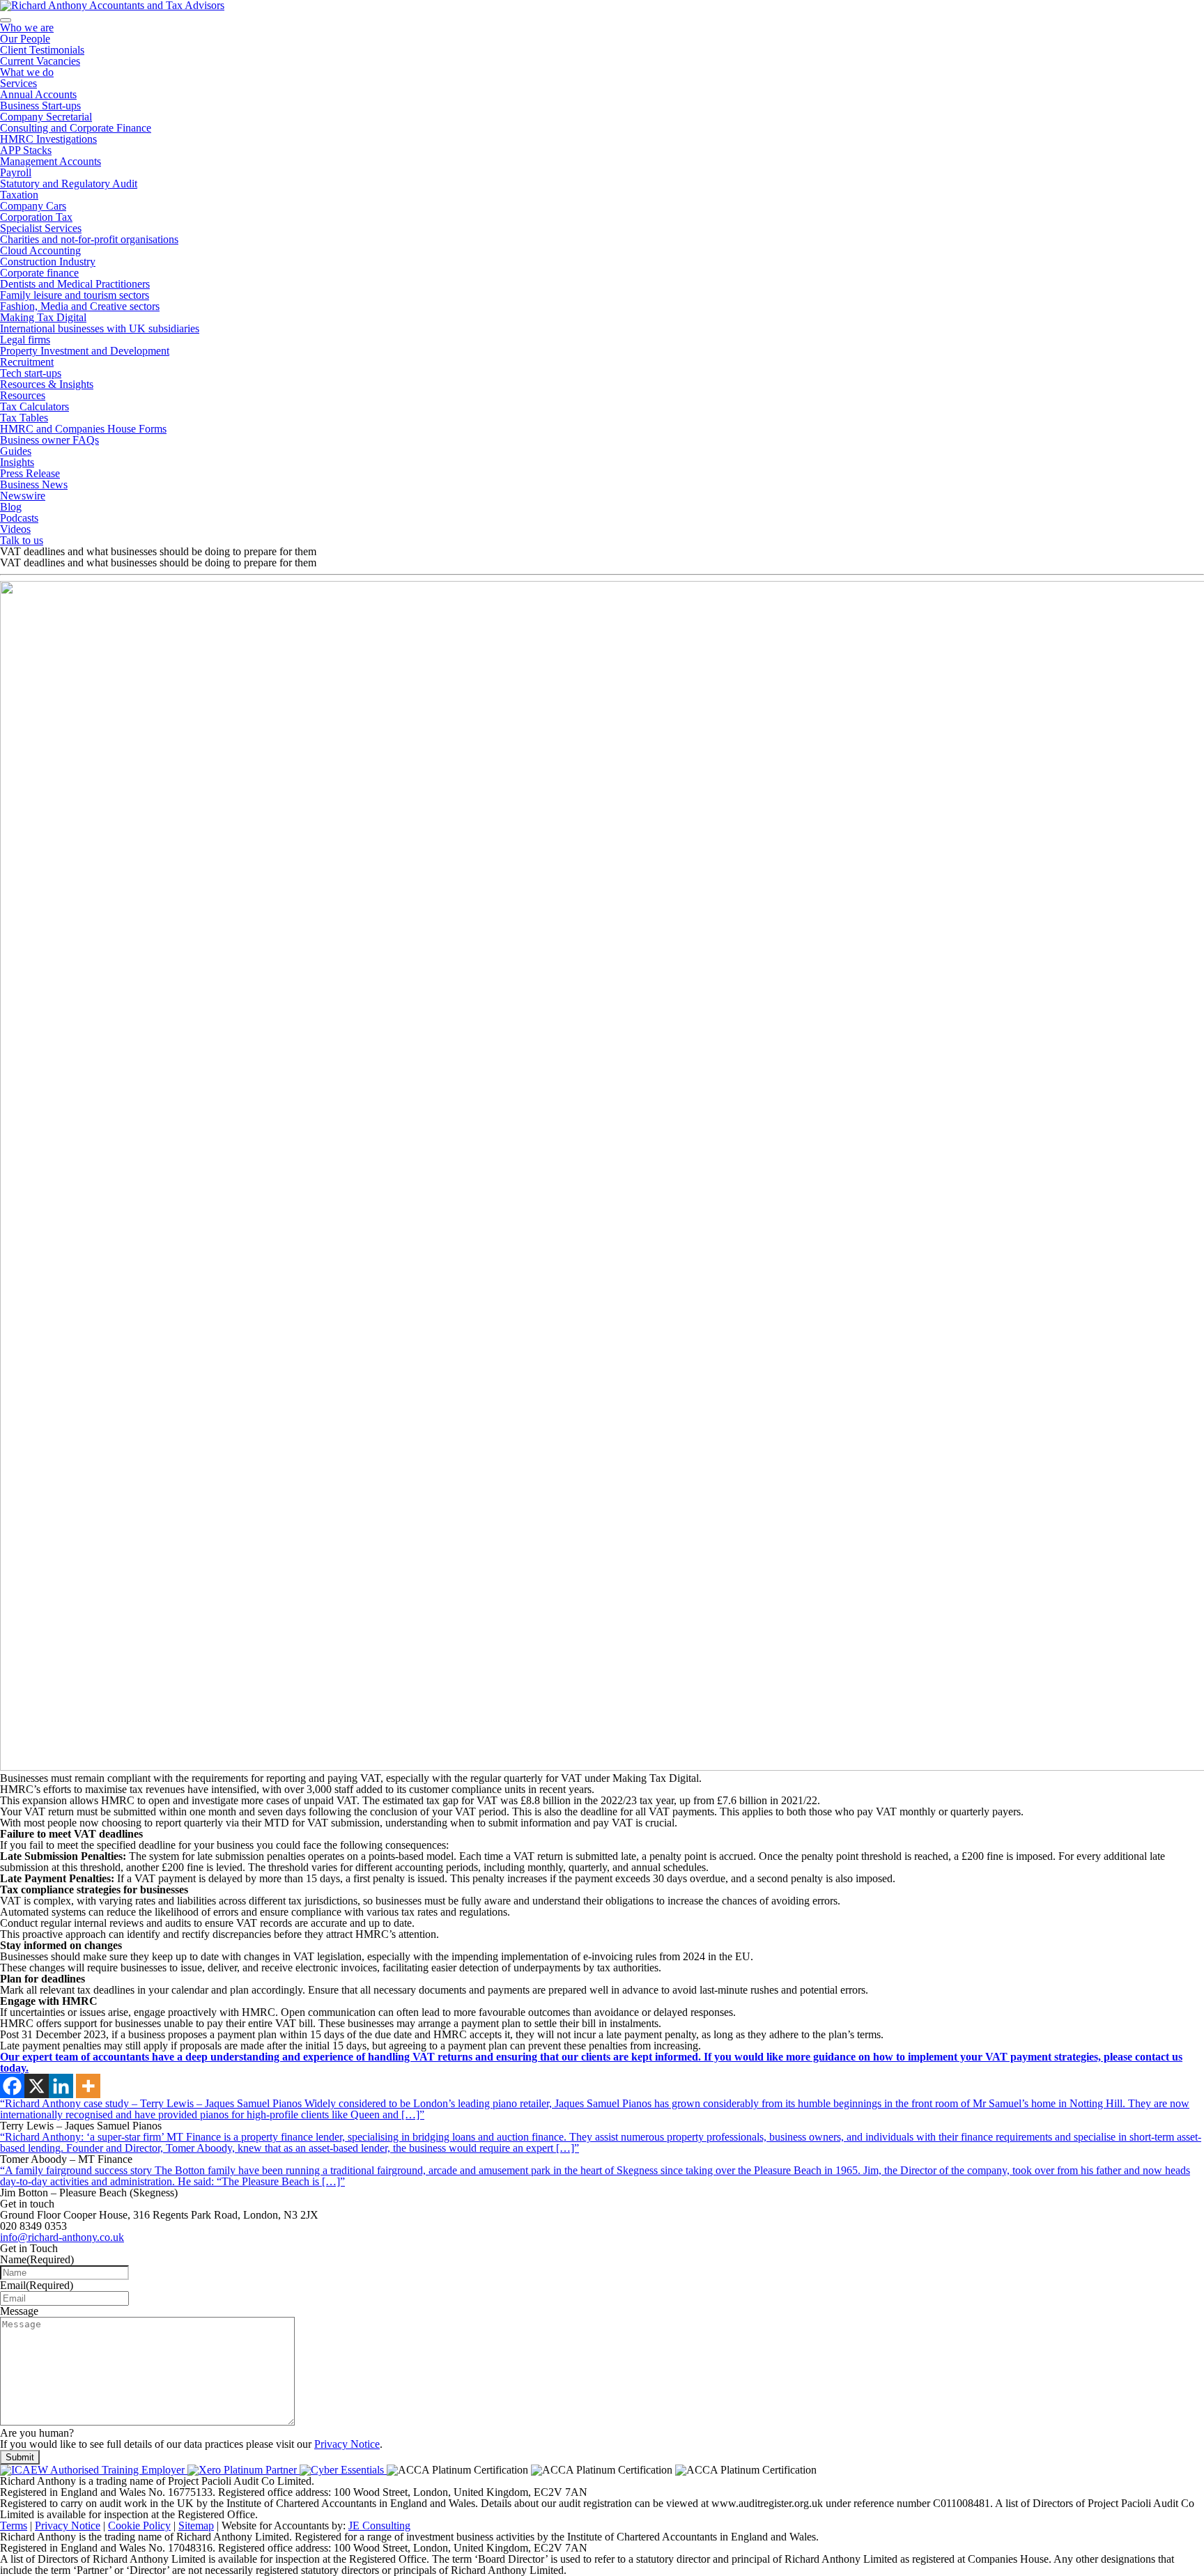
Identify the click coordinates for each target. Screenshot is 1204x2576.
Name (37, 2259)
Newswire (23, 496)
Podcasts (19, 518)
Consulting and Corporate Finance (76, 128)
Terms (14, 2525)
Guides (16, 451)
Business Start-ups (40, 106)
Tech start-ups (31, 373)
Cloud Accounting (40, 250)
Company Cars (33, 206)
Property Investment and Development (85, 351)
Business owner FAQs (49, 440)
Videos (15, 529)
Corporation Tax (36, 217)
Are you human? (37, 2433)
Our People (25, 39)
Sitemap (196, 2525)
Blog (11, 507)
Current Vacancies (40, 61)
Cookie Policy (139, 2525)
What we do (27, 72)
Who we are (27, 28)
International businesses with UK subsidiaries (100, 328)
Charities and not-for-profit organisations (89, 239)
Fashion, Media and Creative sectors (80, 306)
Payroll (16, 172)
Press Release (30, 473)
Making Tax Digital (43, 317)
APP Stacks (26, 150)
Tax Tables (24, 418)
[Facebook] (12, 2086)
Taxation (19, 195)
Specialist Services (41, 228)
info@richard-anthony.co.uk (62, 2237)
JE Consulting (379, 2525)
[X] (37, 2086)
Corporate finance (39, 273)
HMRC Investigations (48, 139)
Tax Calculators (34, 406)
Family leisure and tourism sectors (75, 295)
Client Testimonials (42, 50)
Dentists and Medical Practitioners (75, 284)
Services (18, 83)
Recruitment (27, 362)
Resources (23, 395)
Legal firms (25, 340)
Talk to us (22, 540)
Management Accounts (51, 161)
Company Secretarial (46, 117)
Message (19, 2311)
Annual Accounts (38, 94)
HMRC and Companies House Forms (83, 429)
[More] (88, 2086)
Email (37, 2285)
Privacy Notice (347, 2444)
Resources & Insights (47, 384)
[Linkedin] (61, 2086)
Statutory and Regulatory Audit (69, 184)
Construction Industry (48, 262)
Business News (34, 484)
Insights (17, 462)
